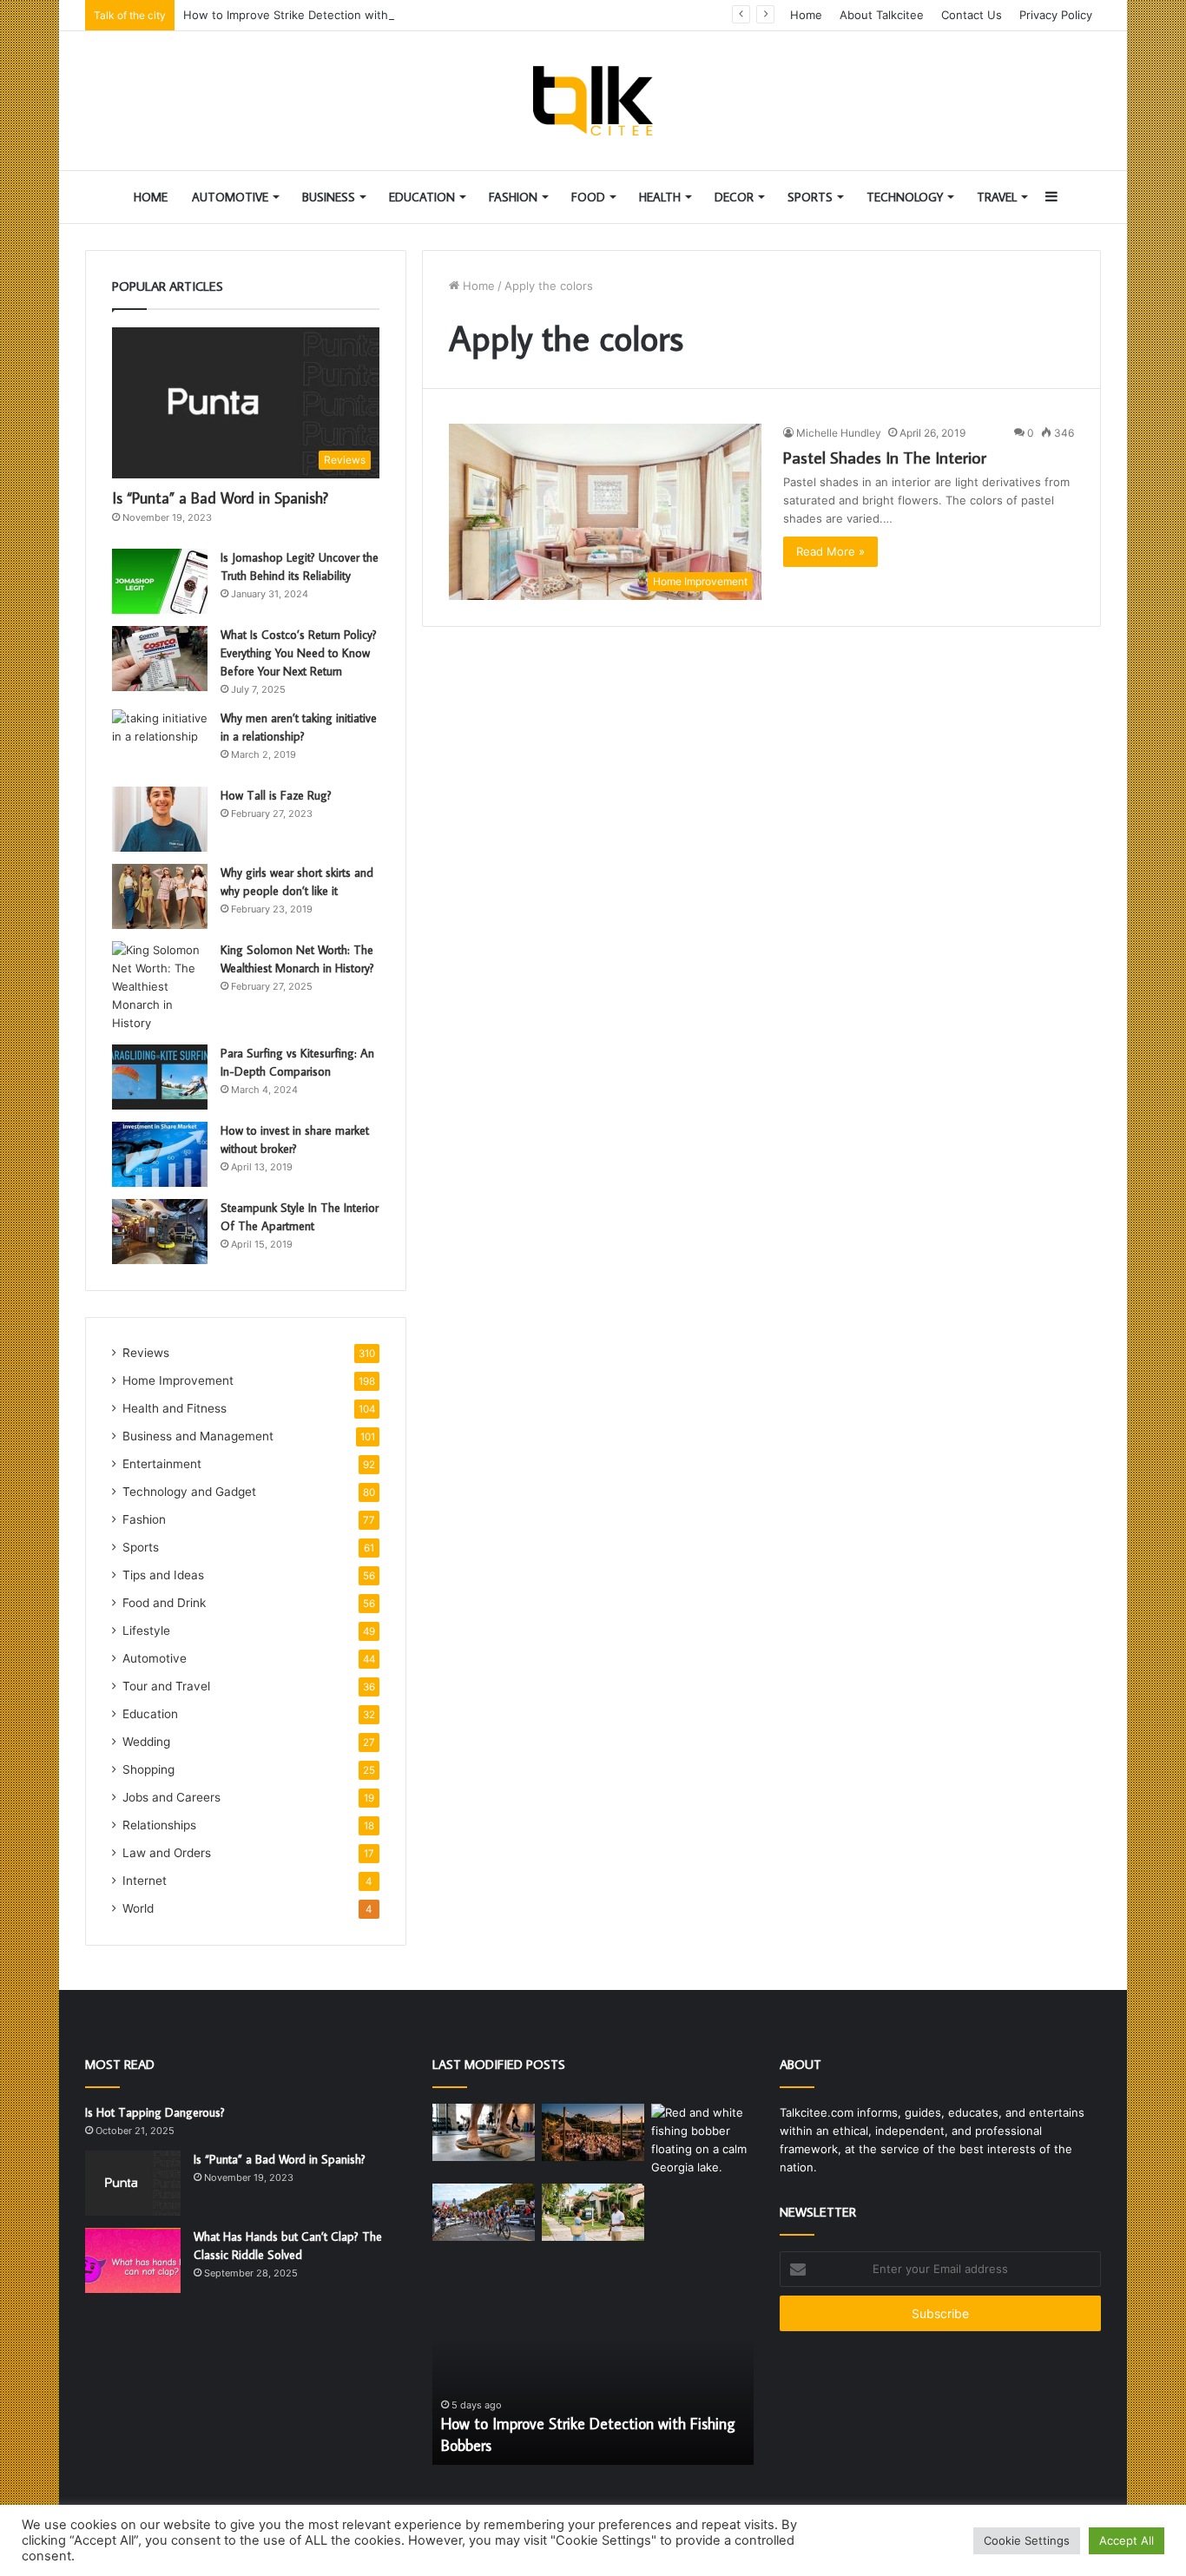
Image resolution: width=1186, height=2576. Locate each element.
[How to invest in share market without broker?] (160, 1154)
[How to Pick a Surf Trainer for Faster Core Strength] (484, 2133)
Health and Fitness (175, 1408)
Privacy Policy (1056, 15)
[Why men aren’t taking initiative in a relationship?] (160, 742)
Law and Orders (167, 1853)
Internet (145, 1881)
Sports (810, 197)
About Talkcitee (882, 15)
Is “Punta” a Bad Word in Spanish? (220, 498)
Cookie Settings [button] (1027, 2540)
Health (660, 197)
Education (422, 197)
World (138, 1908)
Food (588, 197)
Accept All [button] (1127, 2540)
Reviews (146, 1353)
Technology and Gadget (189, 1492)
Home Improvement (178, 1380)
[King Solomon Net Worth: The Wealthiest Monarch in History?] (160, 987)
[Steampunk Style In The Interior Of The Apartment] (160, 1232)
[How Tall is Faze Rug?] (160, 819)
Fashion (513, 197)
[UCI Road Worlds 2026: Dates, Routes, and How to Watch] (484, 2213)
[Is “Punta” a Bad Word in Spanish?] (133, 2183)
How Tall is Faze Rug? (276, 795)
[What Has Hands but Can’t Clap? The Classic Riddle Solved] (133, 2260)
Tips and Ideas (163, 1575)
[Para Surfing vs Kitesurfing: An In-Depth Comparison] (160, 1077)
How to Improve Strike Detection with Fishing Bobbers (331, 15)
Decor (734, 197)
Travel (997, 197)
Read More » (830, 551)
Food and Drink (164, 1603)
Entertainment (162, 1464)
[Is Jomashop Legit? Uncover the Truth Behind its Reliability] (160, 581)
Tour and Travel (166, 1686)
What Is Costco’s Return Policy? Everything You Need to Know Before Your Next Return (299, 653)
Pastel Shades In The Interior (885, 457)
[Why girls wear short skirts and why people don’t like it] (160, 896)
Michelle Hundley (839, 433)
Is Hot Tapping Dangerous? (155, 2112)
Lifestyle (146, 1631)
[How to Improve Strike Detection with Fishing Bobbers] (702, 2140)
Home (806, 15)
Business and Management (198, 1436)
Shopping (148, 1769)
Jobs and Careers (171, 1797)
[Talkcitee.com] (593, 101)
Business (329, 197)
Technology (905, 197)
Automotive (230, 197)
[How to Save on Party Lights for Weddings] (593, 2133)
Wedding (146, 1742)
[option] (593, 2369)
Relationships (159, 1825)
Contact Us (972, 15)
